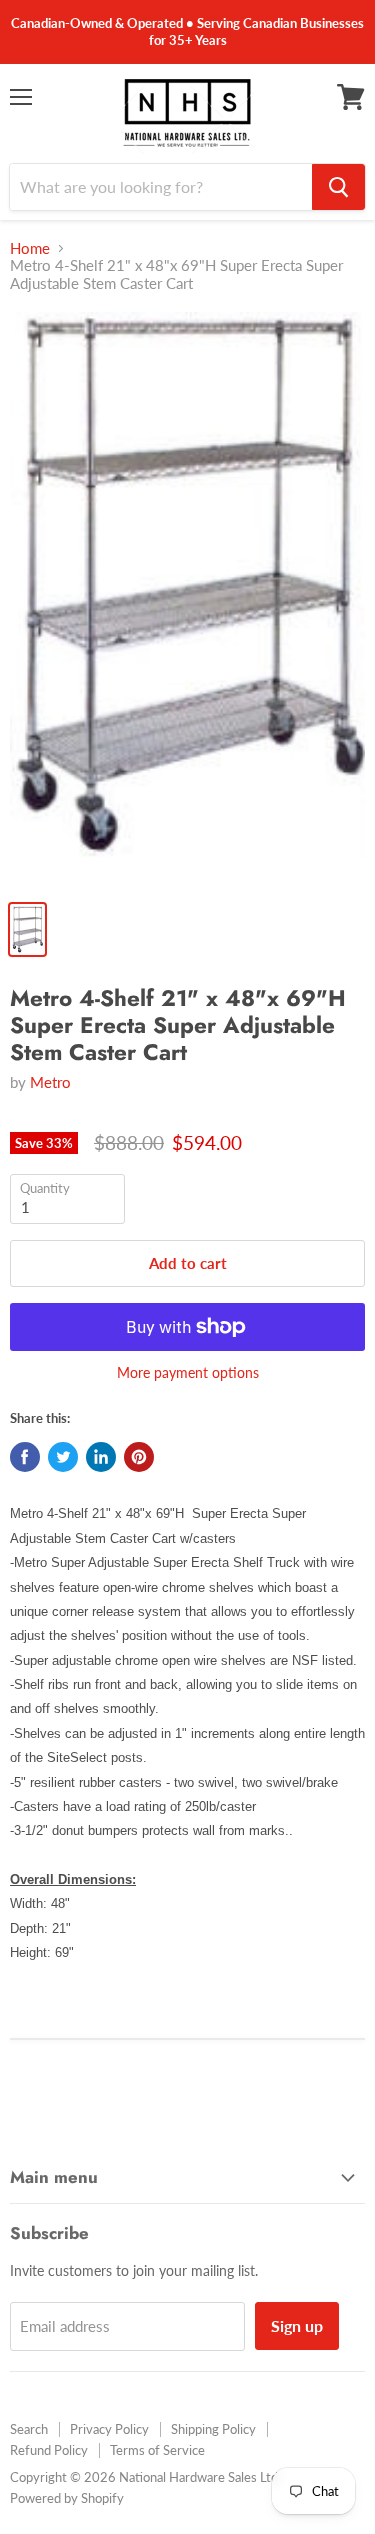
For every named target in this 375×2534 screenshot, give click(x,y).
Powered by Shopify (67, 2498)
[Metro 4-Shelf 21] (187, 600)
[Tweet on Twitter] (63, 1457)
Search (29, 2429)
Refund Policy (49, 2450)
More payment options (188, 1373)
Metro (50, 1082)
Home (30, 248)
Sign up (297, 2325)
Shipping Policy (213, 2429)
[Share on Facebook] (25, 1457)
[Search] (338, 187)
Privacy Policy (109, 2429)
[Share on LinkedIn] (101, 1457)
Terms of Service (157, 2450)
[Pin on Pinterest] (139, 1457)
